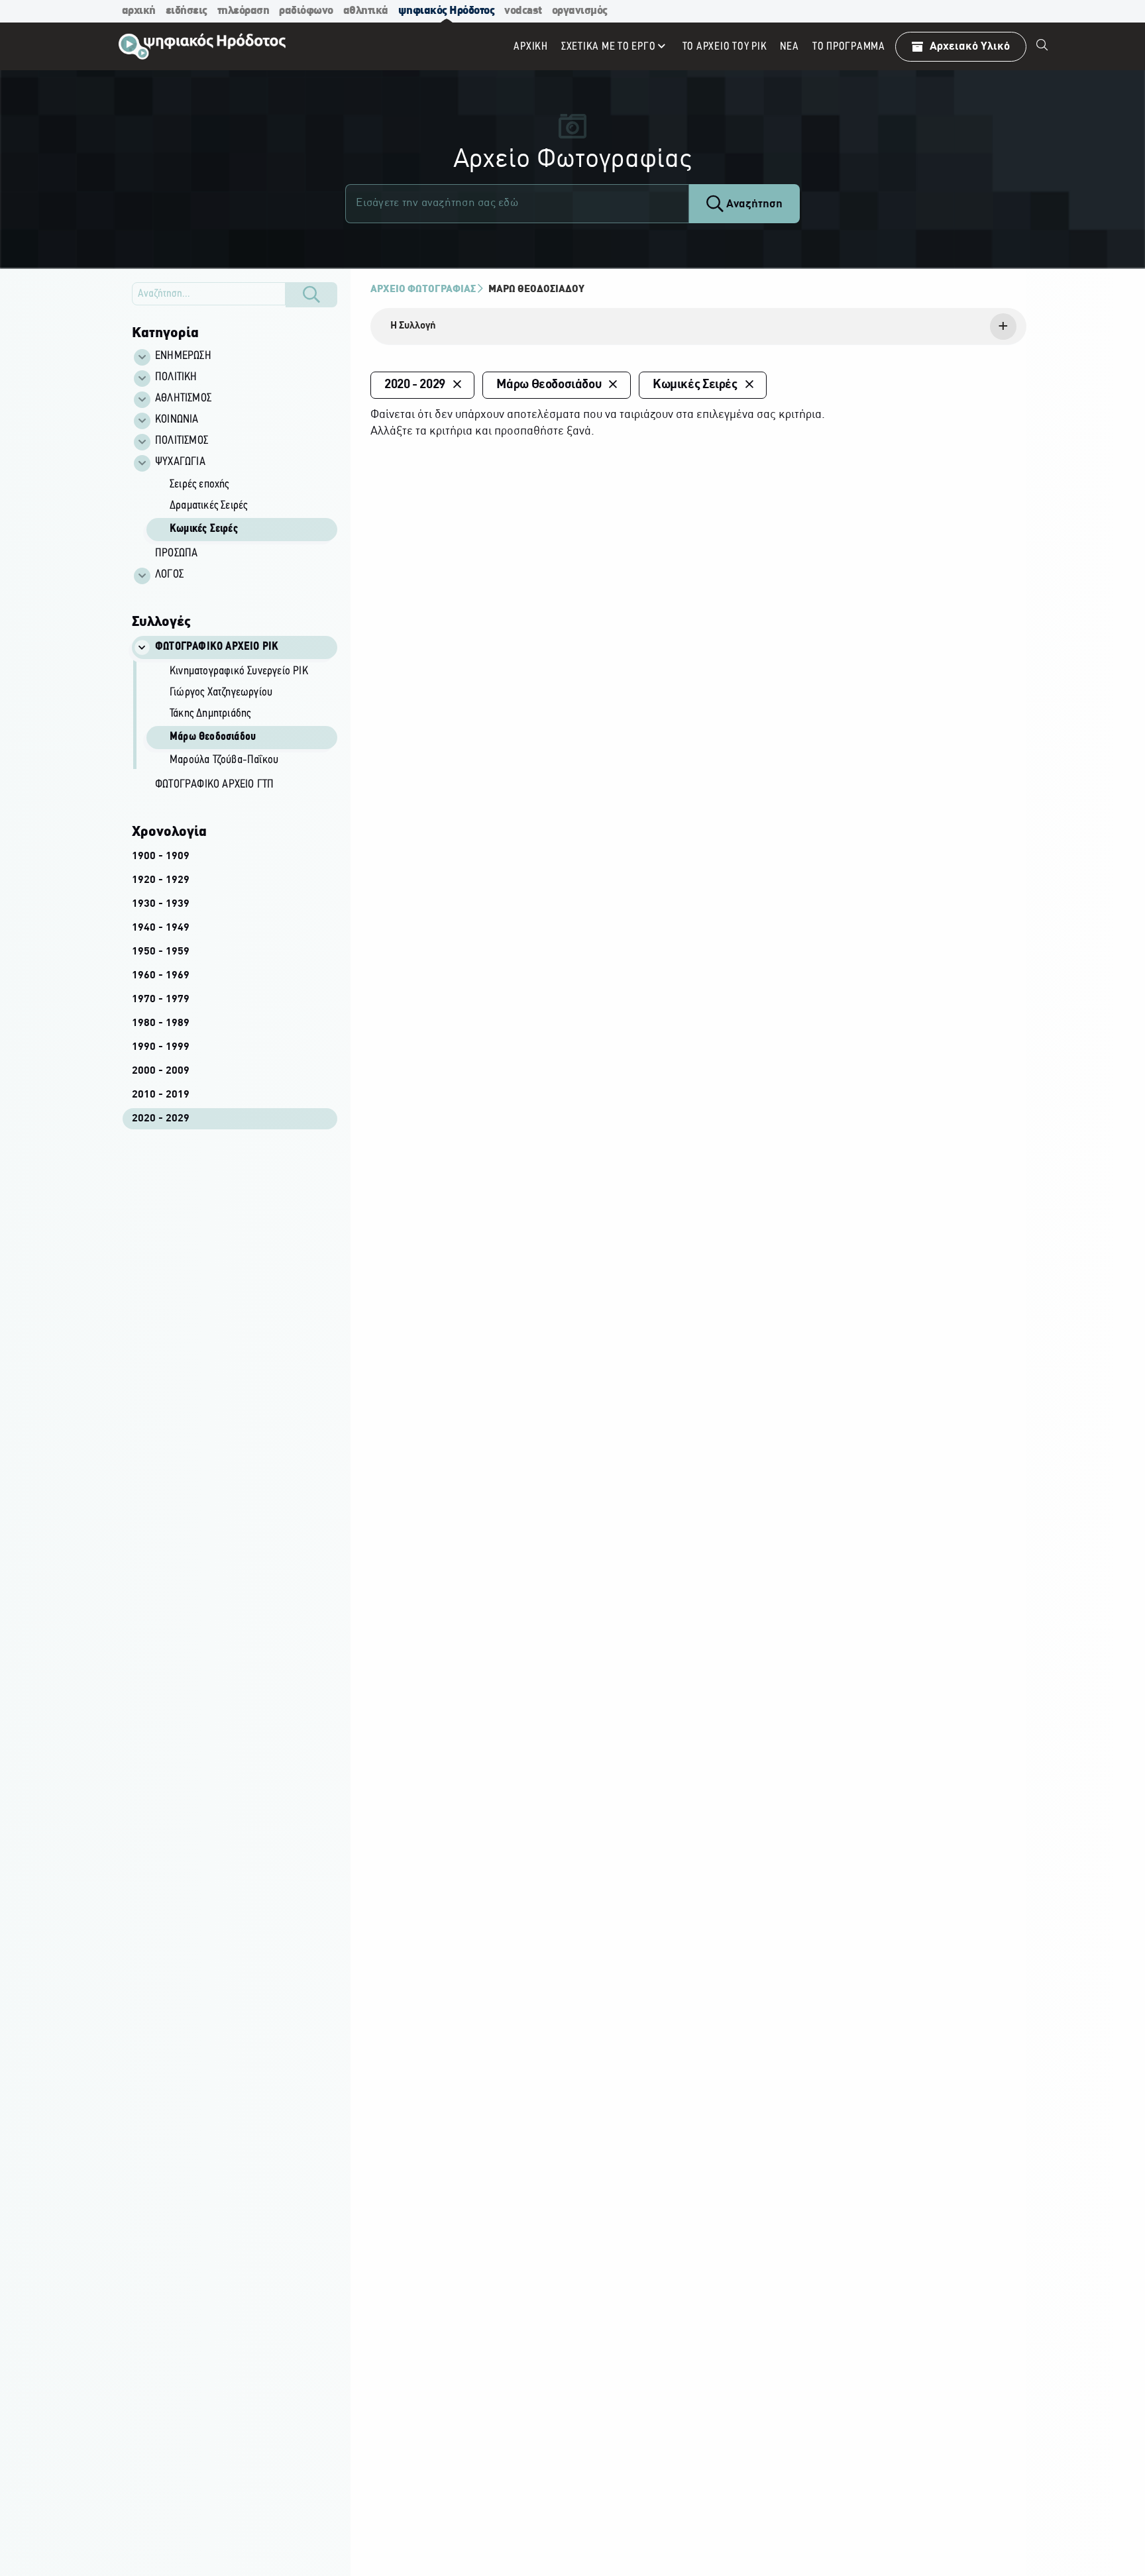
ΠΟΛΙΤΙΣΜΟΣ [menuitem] (182, 441)
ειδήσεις (187, 11)
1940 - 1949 (161, 928)
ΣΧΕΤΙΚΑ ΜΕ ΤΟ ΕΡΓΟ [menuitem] (609, 47)
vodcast (523, 11)
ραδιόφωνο (306, 11)
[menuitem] (1042, 46)
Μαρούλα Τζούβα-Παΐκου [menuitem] (224, 760)
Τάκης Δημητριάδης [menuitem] (210, 714)
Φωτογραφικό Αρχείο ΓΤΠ (214, 785)
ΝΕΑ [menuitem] (789, 47)
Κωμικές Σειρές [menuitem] (204, 529)
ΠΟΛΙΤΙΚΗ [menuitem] (176, 378)
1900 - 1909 (161, 856)
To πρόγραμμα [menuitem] (849, 47)
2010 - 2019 (161, 1095)
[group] (242, 508)
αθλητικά (366, 11)
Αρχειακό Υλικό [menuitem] (970, 47)
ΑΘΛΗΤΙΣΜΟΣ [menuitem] (183, 399)
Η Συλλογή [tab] (413, 326)
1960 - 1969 (161, 976)
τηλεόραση (244, 11)
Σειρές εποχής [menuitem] (199, 485)
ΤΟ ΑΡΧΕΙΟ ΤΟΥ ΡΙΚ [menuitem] (725, 47)
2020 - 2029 (161, 1119)
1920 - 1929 (161, 880)
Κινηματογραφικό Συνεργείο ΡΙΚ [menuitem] (239, 672)
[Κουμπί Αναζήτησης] (311, 295)
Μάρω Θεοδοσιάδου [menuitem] (213, 737)
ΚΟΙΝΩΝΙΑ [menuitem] (177, 420)
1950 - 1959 (161, 952)
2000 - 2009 (161, 1071)
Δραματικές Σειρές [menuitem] (208, 506)
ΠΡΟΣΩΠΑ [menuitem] (176, 554)
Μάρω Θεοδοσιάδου (536, 289)
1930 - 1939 (161, 904)
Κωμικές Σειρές (695, 385)
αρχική (139, 11)
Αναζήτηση (753, 204)
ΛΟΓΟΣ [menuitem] (169, 575)
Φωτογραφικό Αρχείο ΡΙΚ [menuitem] (217, 647)
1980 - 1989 (161, 1023)
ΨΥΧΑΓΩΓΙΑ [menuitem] (180, 462)
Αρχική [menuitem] (531, 47)
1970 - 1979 (161, 1000)
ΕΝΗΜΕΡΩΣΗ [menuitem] (183, 356)
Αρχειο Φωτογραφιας (423, 289)
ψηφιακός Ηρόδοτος (447, 11)
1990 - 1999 (161, 1047)
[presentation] (698, 327)
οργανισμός (580, 11)
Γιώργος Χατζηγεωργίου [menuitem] (221, 693)
